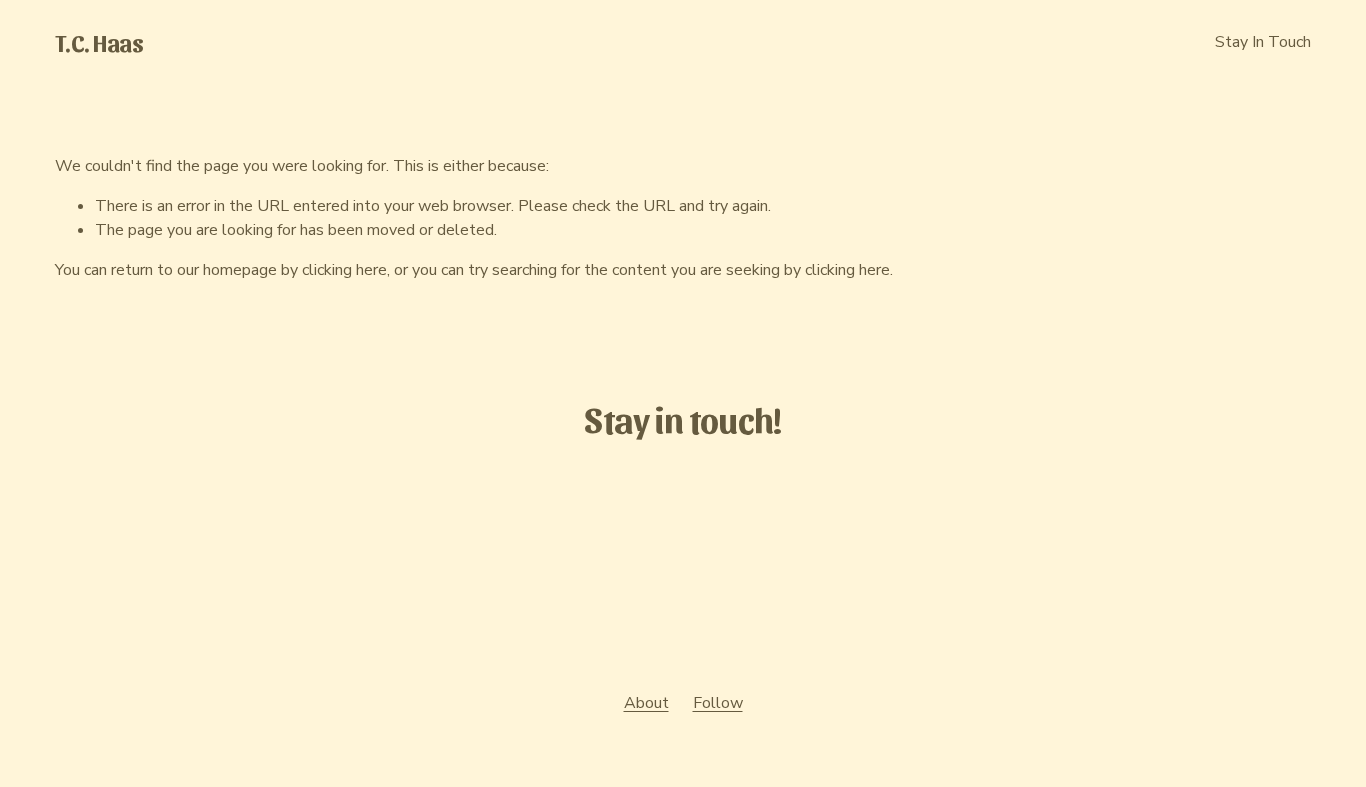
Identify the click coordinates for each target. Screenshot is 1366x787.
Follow (718, 703)
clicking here (344, 270)
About (646, 703)
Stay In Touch (1263, 42)
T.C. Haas (99, 41)
